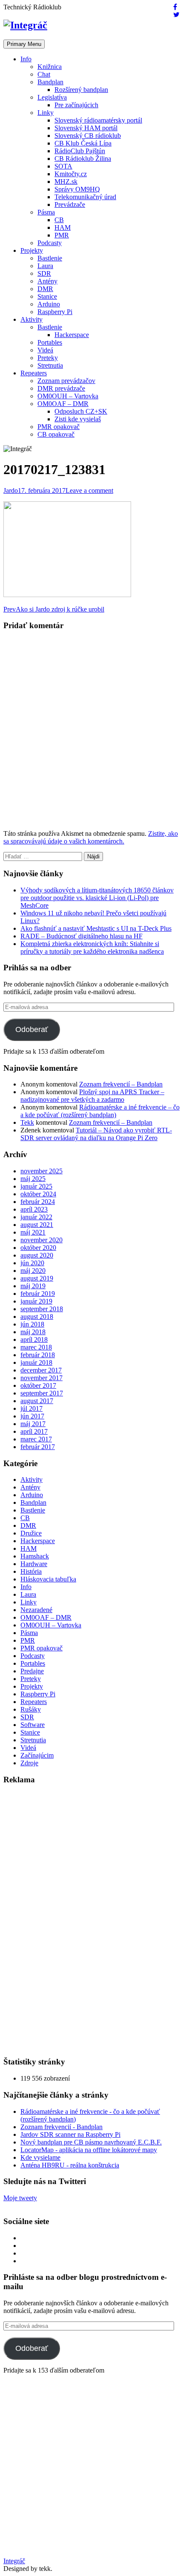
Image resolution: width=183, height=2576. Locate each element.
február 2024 (38, 1202)
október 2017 (38, 1385)
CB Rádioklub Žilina (83, 159)
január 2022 (36, 1217)
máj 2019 (33, 1286)
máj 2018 (33, 1332)
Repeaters (34, 373)
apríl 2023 (34, 1209)
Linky (46, 113)
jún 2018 (32, 1324)
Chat (44, 74)
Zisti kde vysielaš (78, 419)
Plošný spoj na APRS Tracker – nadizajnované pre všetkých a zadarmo (92, 1096)
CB (59, 220)
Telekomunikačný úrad (85, 197)
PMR (62, 235)
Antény (47, 281)
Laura (45, 266)
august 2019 (37, 1278)
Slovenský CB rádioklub (88, 136)
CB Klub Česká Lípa (83, 143)
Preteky (48, 358)
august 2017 (37, 1401)
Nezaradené (36, 1610)
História (31, 1571)
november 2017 (41, 1378)
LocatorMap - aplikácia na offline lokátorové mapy (89, 2150)
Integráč (14, 2561)
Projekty (32, 250)
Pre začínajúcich (76, 105)
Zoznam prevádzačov (66, 381)
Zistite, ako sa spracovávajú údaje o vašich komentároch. (91, 837)
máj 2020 (33, 1271)
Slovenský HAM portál (86, 128)
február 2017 (38, 1447)
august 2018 (37, 1317)
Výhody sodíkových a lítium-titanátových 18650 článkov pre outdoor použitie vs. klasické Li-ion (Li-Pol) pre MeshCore (97, 898)
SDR (44, 273)
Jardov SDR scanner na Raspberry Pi (70, 2134)
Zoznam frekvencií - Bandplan (61, 2127)
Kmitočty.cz (71, 174)
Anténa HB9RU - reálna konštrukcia (70, 2165)
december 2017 (41, 1370)
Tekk (27, 1122)
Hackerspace (72, 335)
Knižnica (50, 67)
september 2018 (42, 1309)
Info (26, 59)
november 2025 (41, 1171)
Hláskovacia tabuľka (48, 1579)
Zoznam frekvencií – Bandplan (121, 1084)
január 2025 (36, 1186)
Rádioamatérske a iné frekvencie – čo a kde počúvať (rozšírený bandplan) (100, 1111)
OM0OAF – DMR (63, 404)
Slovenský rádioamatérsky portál (98, 120)
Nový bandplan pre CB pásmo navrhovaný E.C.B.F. (91, 2142)
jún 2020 (32, 1263)
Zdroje (29, 1763)
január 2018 (36, 1362)
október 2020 (38, 1248)
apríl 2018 (34, 1339)
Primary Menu (24, 44)
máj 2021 (33, 1232)
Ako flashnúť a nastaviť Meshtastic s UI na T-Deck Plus (96, 928)
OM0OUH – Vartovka (68, 396)
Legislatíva (52, 97)
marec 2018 (36, 1347)
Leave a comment (89, 490)
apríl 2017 (34, 1431)
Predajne (32, 1671)
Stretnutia (50, 365)
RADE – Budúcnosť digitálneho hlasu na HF (81, 936)
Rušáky (31, 1709)
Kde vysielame (40, 2157)
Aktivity (31, 319)
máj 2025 (33, 1179)
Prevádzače (70, 204)
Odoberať (32, 1029)
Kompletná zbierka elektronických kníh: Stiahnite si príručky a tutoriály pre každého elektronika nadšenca (92, 948)
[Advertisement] (67, 1920)
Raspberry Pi (55, 312)
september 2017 (42, 1393)
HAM (63, 227)
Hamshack (35, 1556)
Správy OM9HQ (77, 189)
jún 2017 (32, 1416)
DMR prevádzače (61, 388)
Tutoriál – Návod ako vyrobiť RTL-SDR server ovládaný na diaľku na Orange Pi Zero (96, 1134)
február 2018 (38, 1355)
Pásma (46, 212)
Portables (50, 342)
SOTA (63, 166)
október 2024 (38, 1194)
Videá (45, 350)
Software (33, 1725)
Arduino (49, 304)
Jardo (11, 490)
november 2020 (41, 1240)
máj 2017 (33, 1424)
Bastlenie (50, 258)
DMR (45, 289)
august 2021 (37, 1225)
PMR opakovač (59, 427)
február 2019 (38, 1294)
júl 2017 (31, 1408)
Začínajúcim (37, 1755)
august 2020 (37, 1255)
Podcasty (50, 243)
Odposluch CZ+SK (81, 411)
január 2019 (36, 1301)
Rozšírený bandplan (81, 90)
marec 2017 (36, 1439)
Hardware (34, 1564)
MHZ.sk (66, 182)
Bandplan (50, 82)
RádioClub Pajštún (80, 151)
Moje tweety (20, 2198)
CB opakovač (56, 434)
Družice (31, 1533)
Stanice (47, 296)
